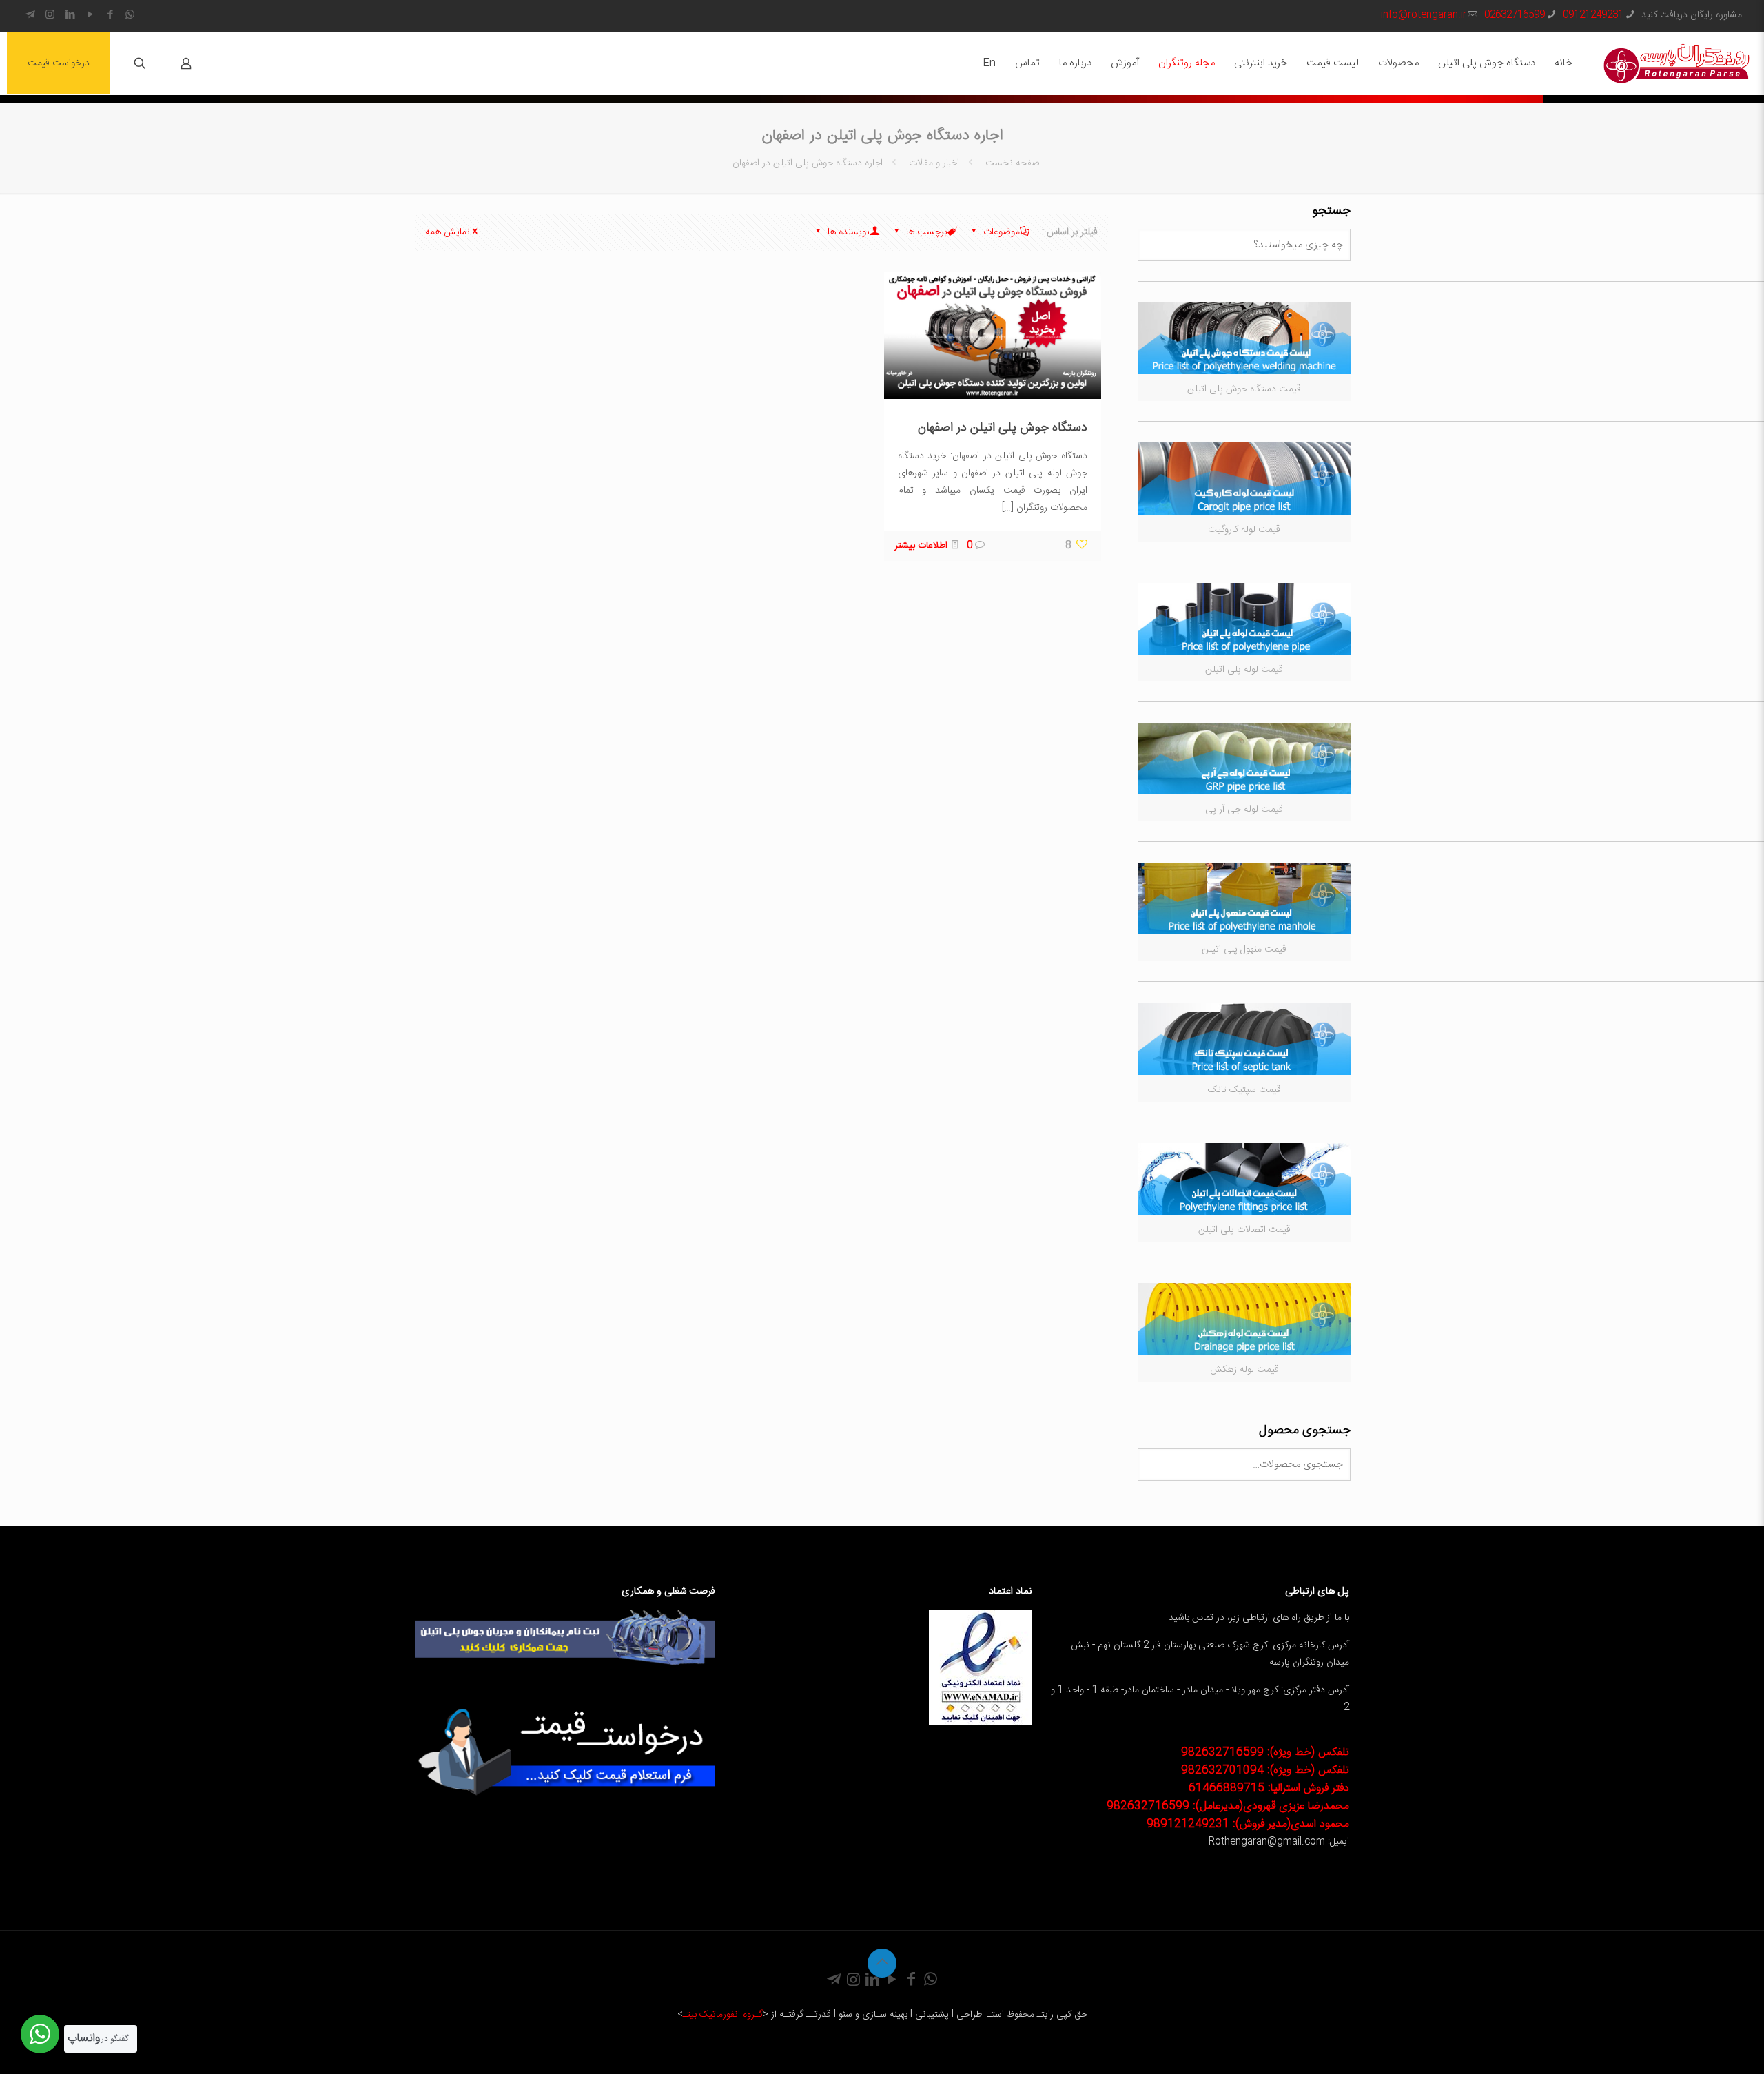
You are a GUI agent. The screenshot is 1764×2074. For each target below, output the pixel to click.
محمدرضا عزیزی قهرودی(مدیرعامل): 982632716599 (1228, 1806)
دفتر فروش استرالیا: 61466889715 (1269, 1788)
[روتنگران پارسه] (1676, 63)
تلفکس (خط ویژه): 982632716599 (1265, 1753)
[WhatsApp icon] (130, 16)
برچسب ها (925, 232)
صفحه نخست (1011, 163)
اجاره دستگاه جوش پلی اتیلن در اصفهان (808, 163)
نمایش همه (448, 232)
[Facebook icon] (110, 16)
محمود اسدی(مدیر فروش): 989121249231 (1248, 1824)
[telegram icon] (30, 16)
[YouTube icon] (90, 16)
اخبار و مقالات (934, 163)
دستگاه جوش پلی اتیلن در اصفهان (1003, 428)
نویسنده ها (847, 232)
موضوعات (1000, 232)
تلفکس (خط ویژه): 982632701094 (1265, 1770)
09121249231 (1593, 15)
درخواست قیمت (59, 63)
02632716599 (1515, 15)
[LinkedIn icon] (70, 16)
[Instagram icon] (50, 16)
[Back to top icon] (882, 1963)
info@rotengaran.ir (1424, 15)
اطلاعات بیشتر (921, 546)
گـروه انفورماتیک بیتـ (723, 2015)
